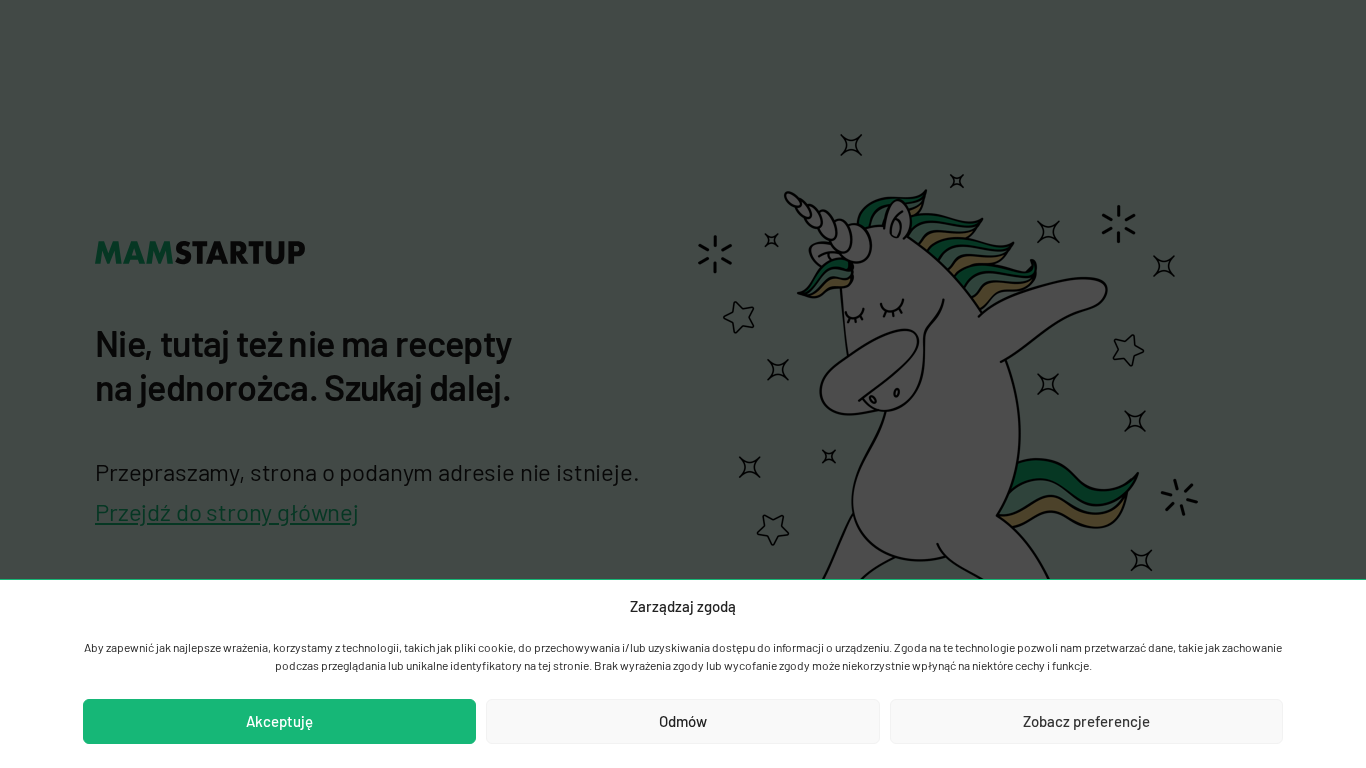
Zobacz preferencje (1086, 721)
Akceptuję (279, 721)
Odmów (683, 721)
